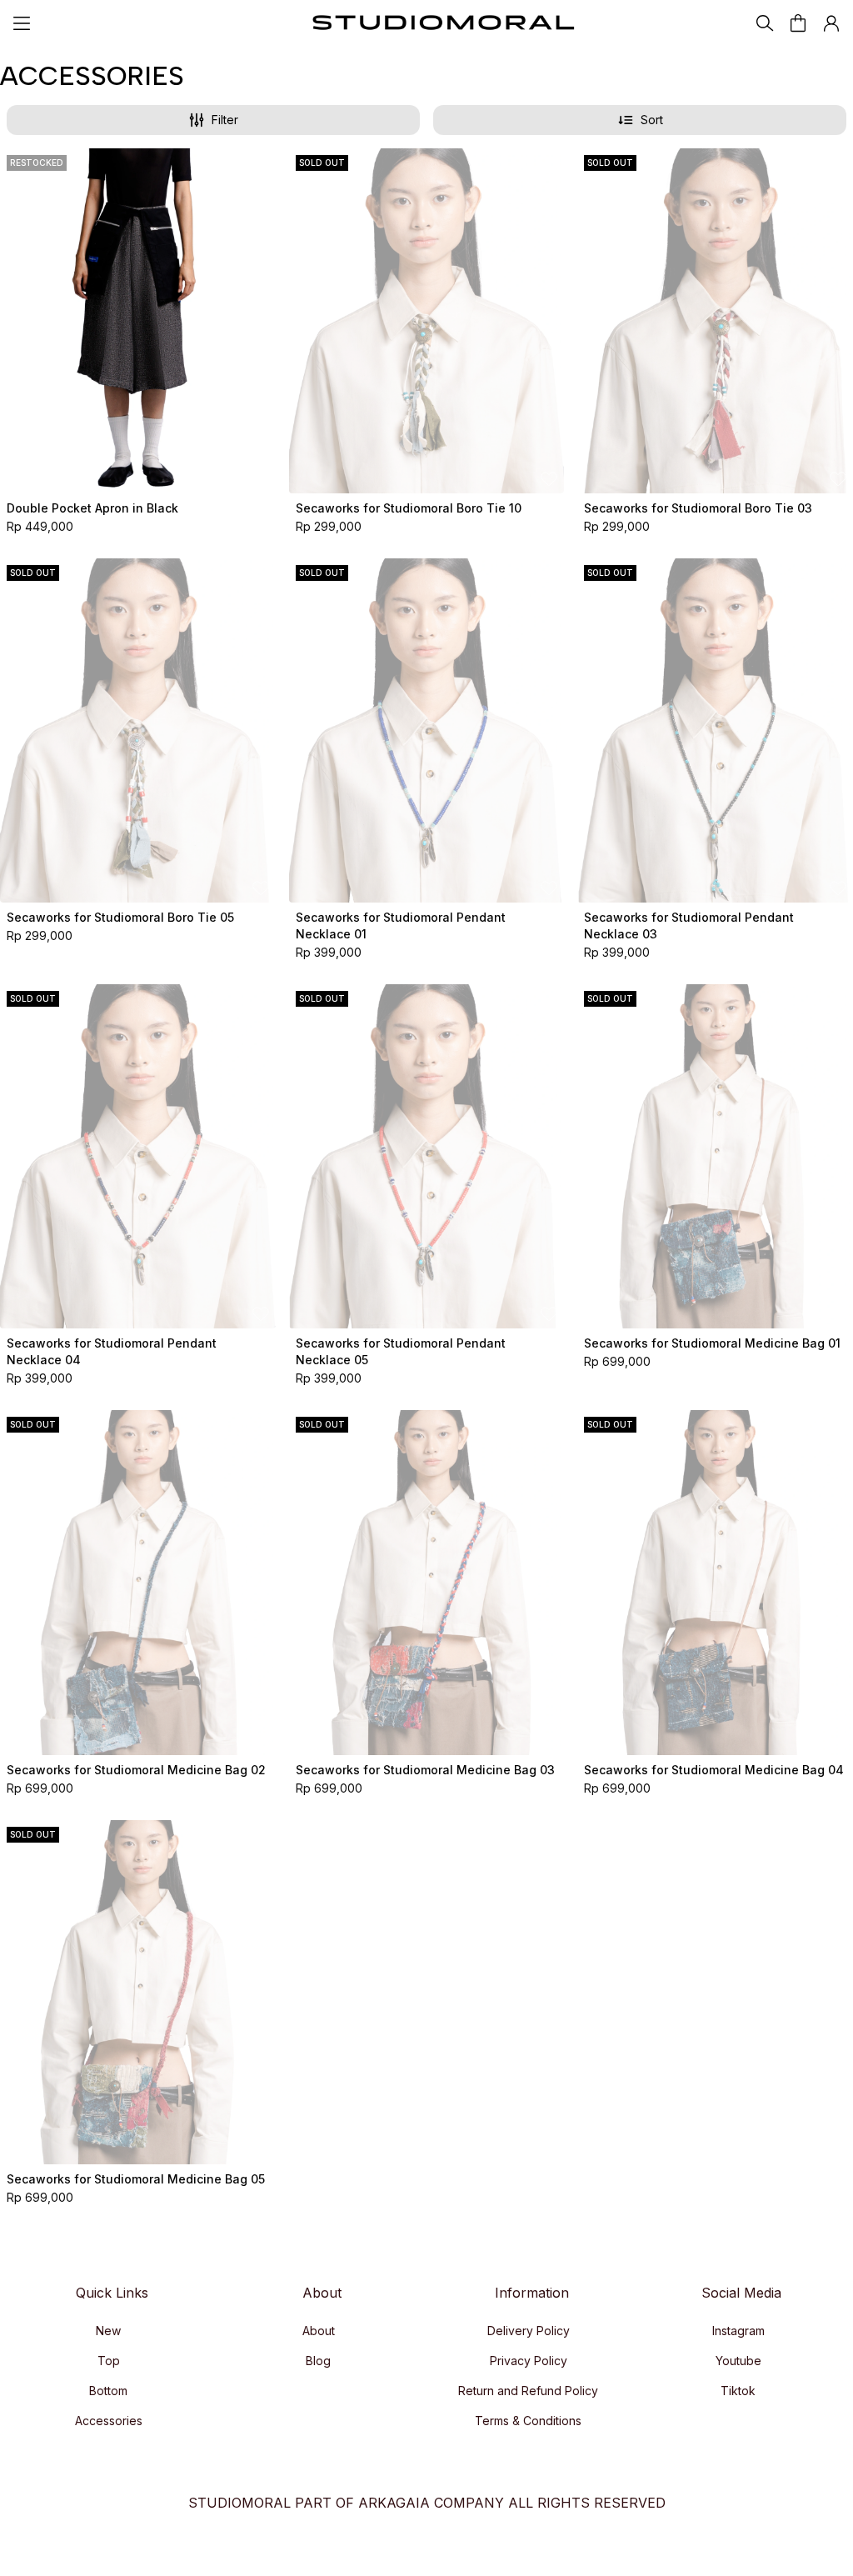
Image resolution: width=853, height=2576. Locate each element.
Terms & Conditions (528, 2421)
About (319, 2331)
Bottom (108, 2391)
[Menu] (22, 23)
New (108, 2331)
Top (109, 2361)
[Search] (765, 23)
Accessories (109, 2421)
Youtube (738, 2361)
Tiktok (738, 2391)
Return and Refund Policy (528, 2391)
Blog (318, 2361)
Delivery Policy (529, 2331)
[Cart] (798, 23)
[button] (831, 23)
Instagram (738, 2331)
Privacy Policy (529, 2361)
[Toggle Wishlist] (261, 478)
